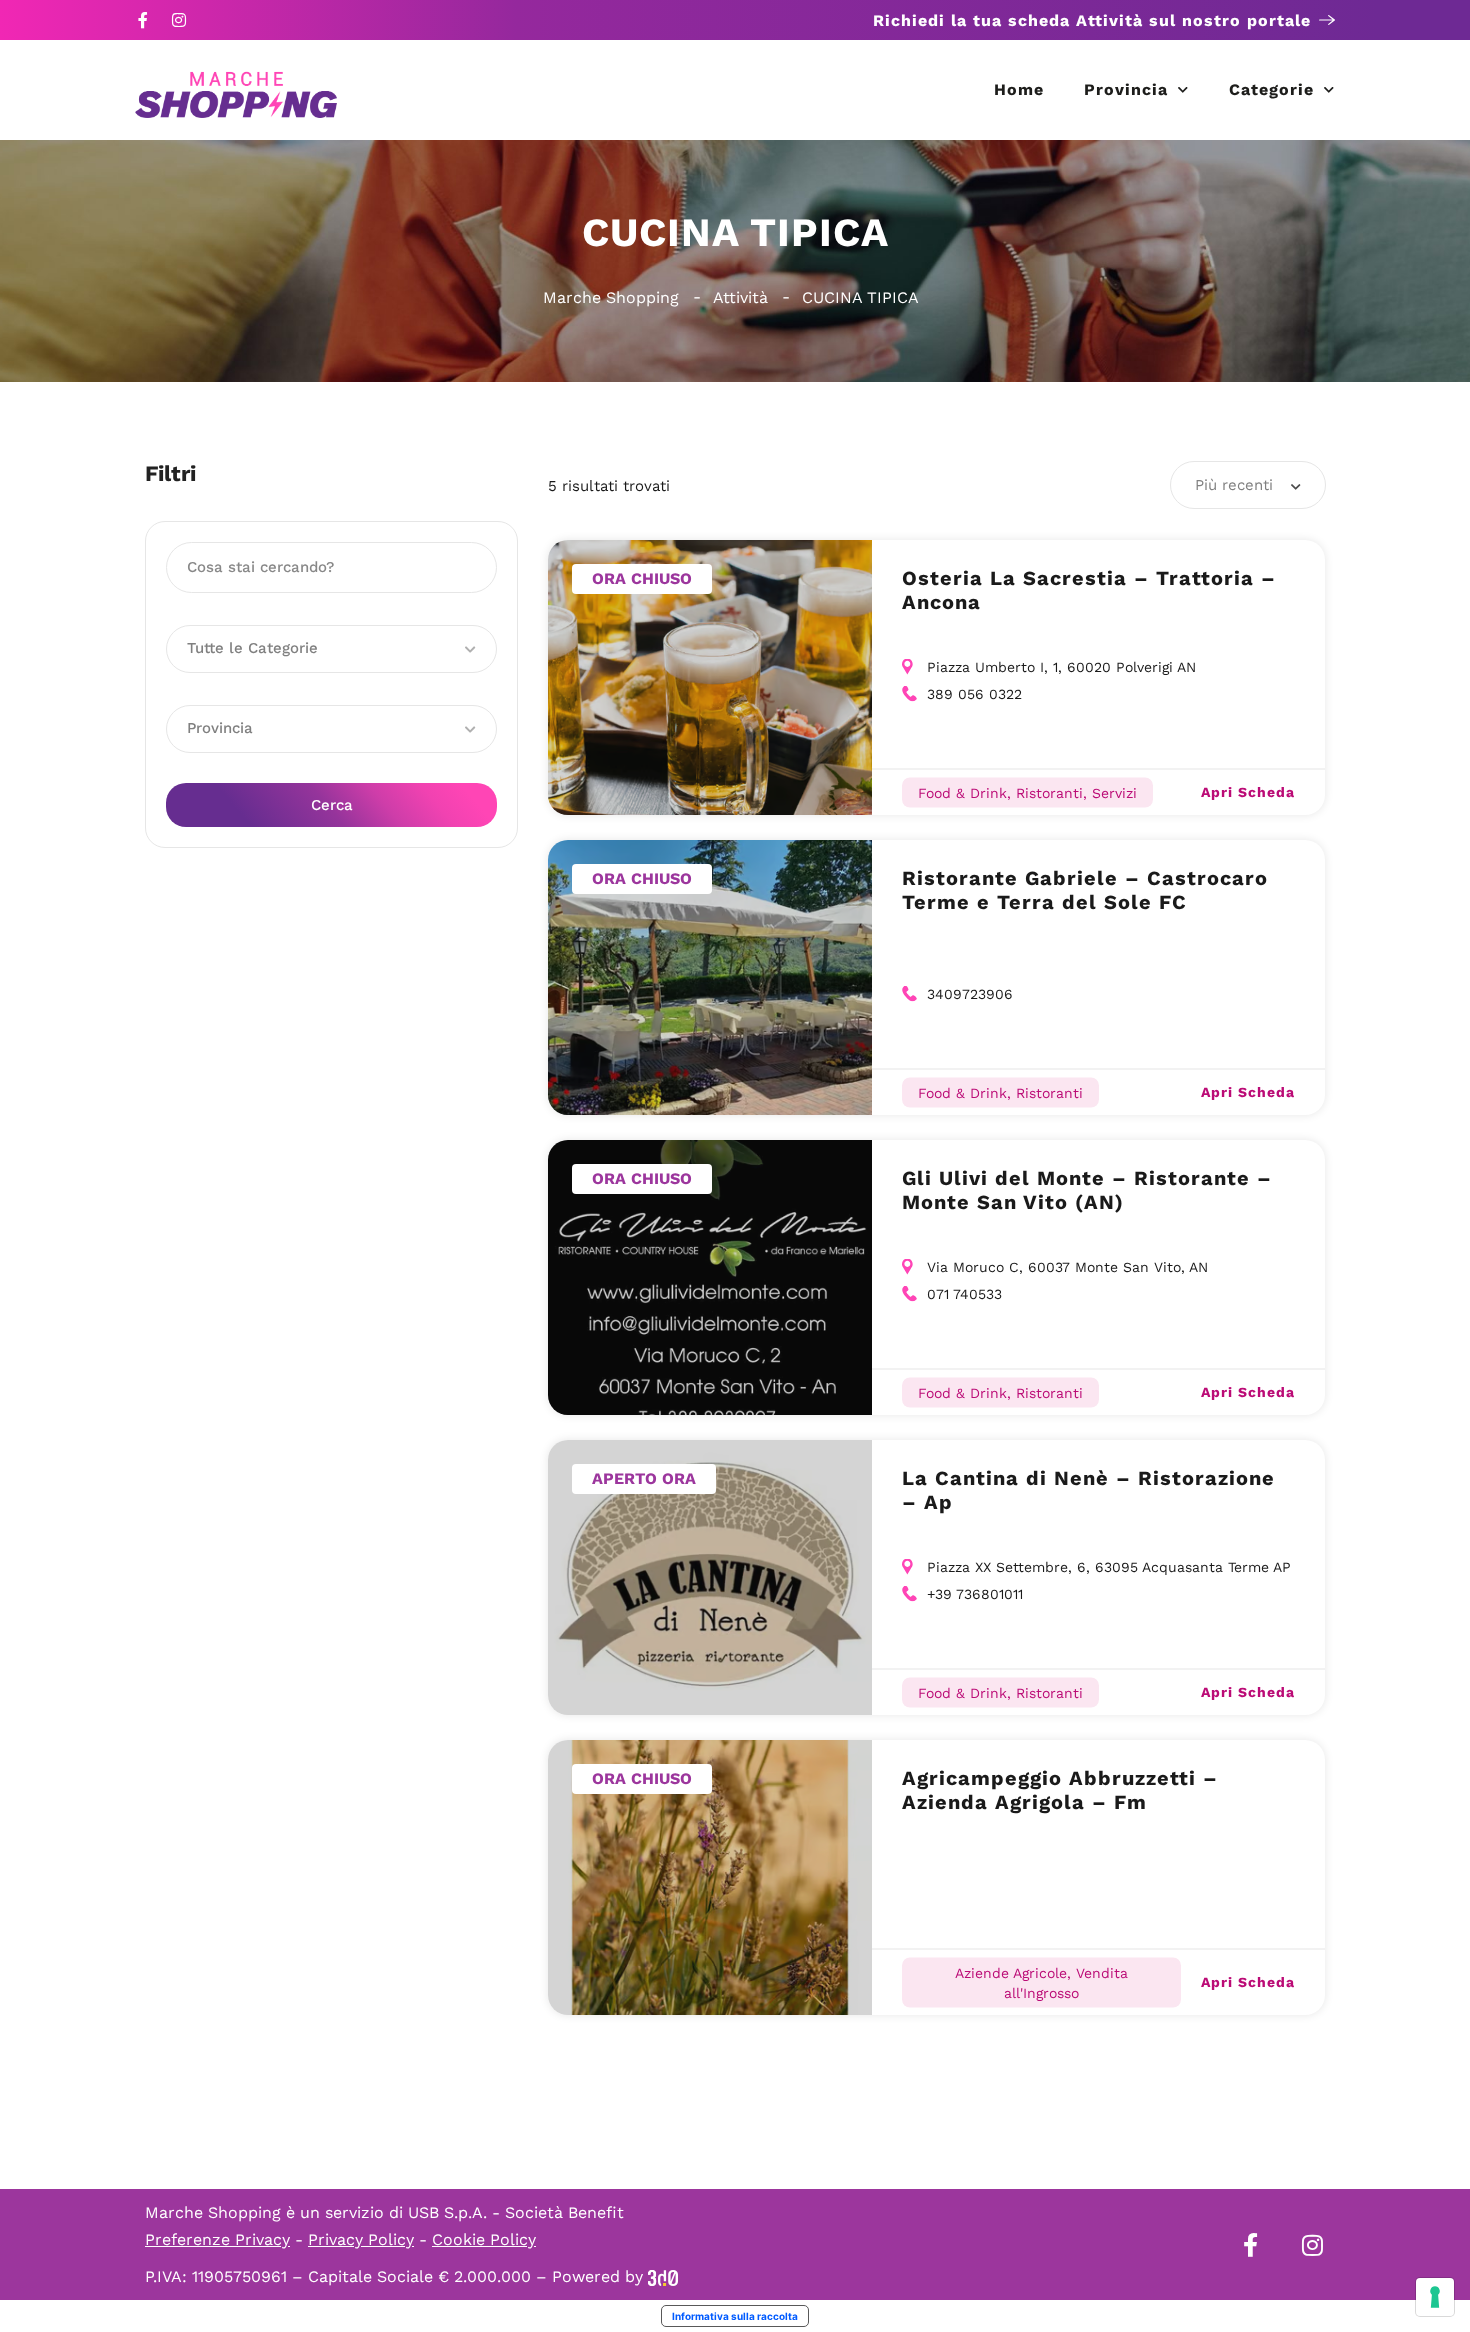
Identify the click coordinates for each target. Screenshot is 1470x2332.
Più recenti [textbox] (1234, 485)
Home (1019, 89)
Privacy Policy (361, 2239)
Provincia (1126, 89)
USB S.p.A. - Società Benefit (516, 2212)
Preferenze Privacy (217, 2239)
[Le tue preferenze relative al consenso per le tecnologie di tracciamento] (1435, 2297)
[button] (331, 649)
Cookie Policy (484, 2239)
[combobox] (1248, 485)
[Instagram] (179, 20)
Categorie (1271, 89)
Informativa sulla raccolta (735, 2316)
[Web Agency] (663, 2276)
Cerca (332, 805)
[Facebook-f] (143, 20)
